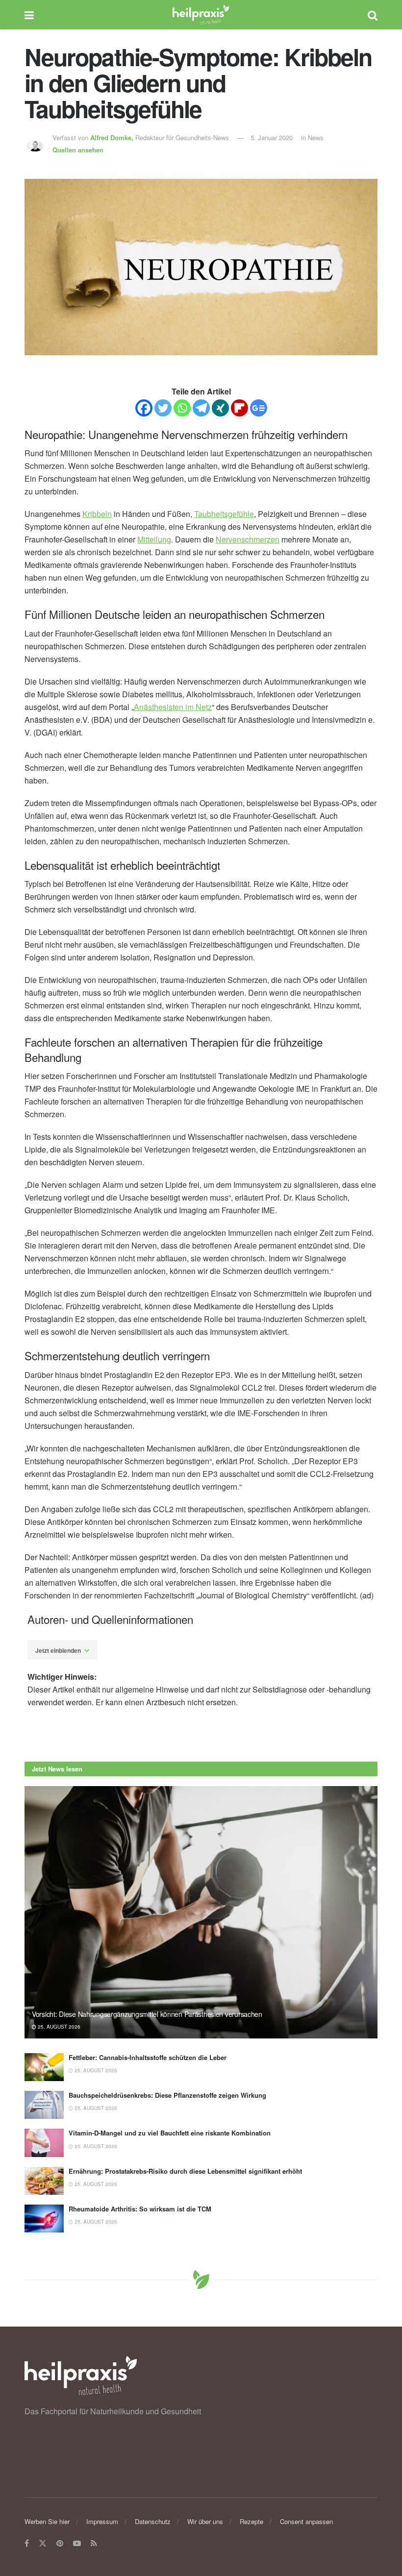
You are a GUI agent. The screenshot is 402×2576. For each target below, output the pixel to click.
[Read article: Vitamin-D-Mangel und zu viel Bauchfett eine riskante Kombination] (44, 2143)
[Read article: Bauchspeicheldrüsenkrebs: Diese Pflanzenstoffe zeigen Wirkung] (44, 2105)
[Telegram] (201, 408)
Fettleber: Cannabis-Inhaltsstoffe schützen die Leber (148, 2057)
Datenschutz (153, 2521)
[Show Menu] (29, 15)
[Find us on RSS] (94, 2544)
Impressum (102, 2521)
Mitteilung (154, 539)
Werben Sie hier (47, 2521)
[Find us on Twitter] (43, 2544)
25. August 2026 (58, 2027)
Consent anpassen (306, 2521)
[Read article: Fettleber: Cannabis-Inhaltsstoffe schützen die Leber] (44, 2067)
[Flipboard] (239, 408)
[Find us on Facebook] (27, 2544)
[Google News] (259, 408)
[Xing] (220, 408)
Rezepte (251, 2521)
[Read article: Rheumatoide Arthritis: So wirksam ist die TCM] (44, 2219)
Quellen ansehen (78, 150)
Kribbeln (97, 514)
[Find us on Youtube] (77, 2544)
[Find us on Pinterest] (60, 2544)
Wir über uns (205, 2521)
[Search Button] (373, 15)
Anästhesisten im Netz (173, 707)
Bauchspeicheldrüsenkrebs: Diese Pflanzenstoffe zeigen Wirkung (167, 2095)
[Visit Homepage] (201, 15)
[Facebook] (144, 408)
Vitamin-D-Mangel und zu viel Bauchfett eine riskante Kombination (170, 2133)
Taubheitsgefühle (224, 514)
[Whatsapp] (182, 408)
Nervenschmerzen (248, 539)
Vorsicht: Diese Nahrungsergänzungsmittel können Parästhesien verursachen (147, 2014)
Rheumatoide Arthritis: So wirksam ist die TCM (140, 2209)
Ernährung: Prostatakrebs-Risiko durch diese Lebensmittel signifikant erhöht (185, 2171)
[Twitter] (163, 408)
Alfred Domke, (113, 137)
